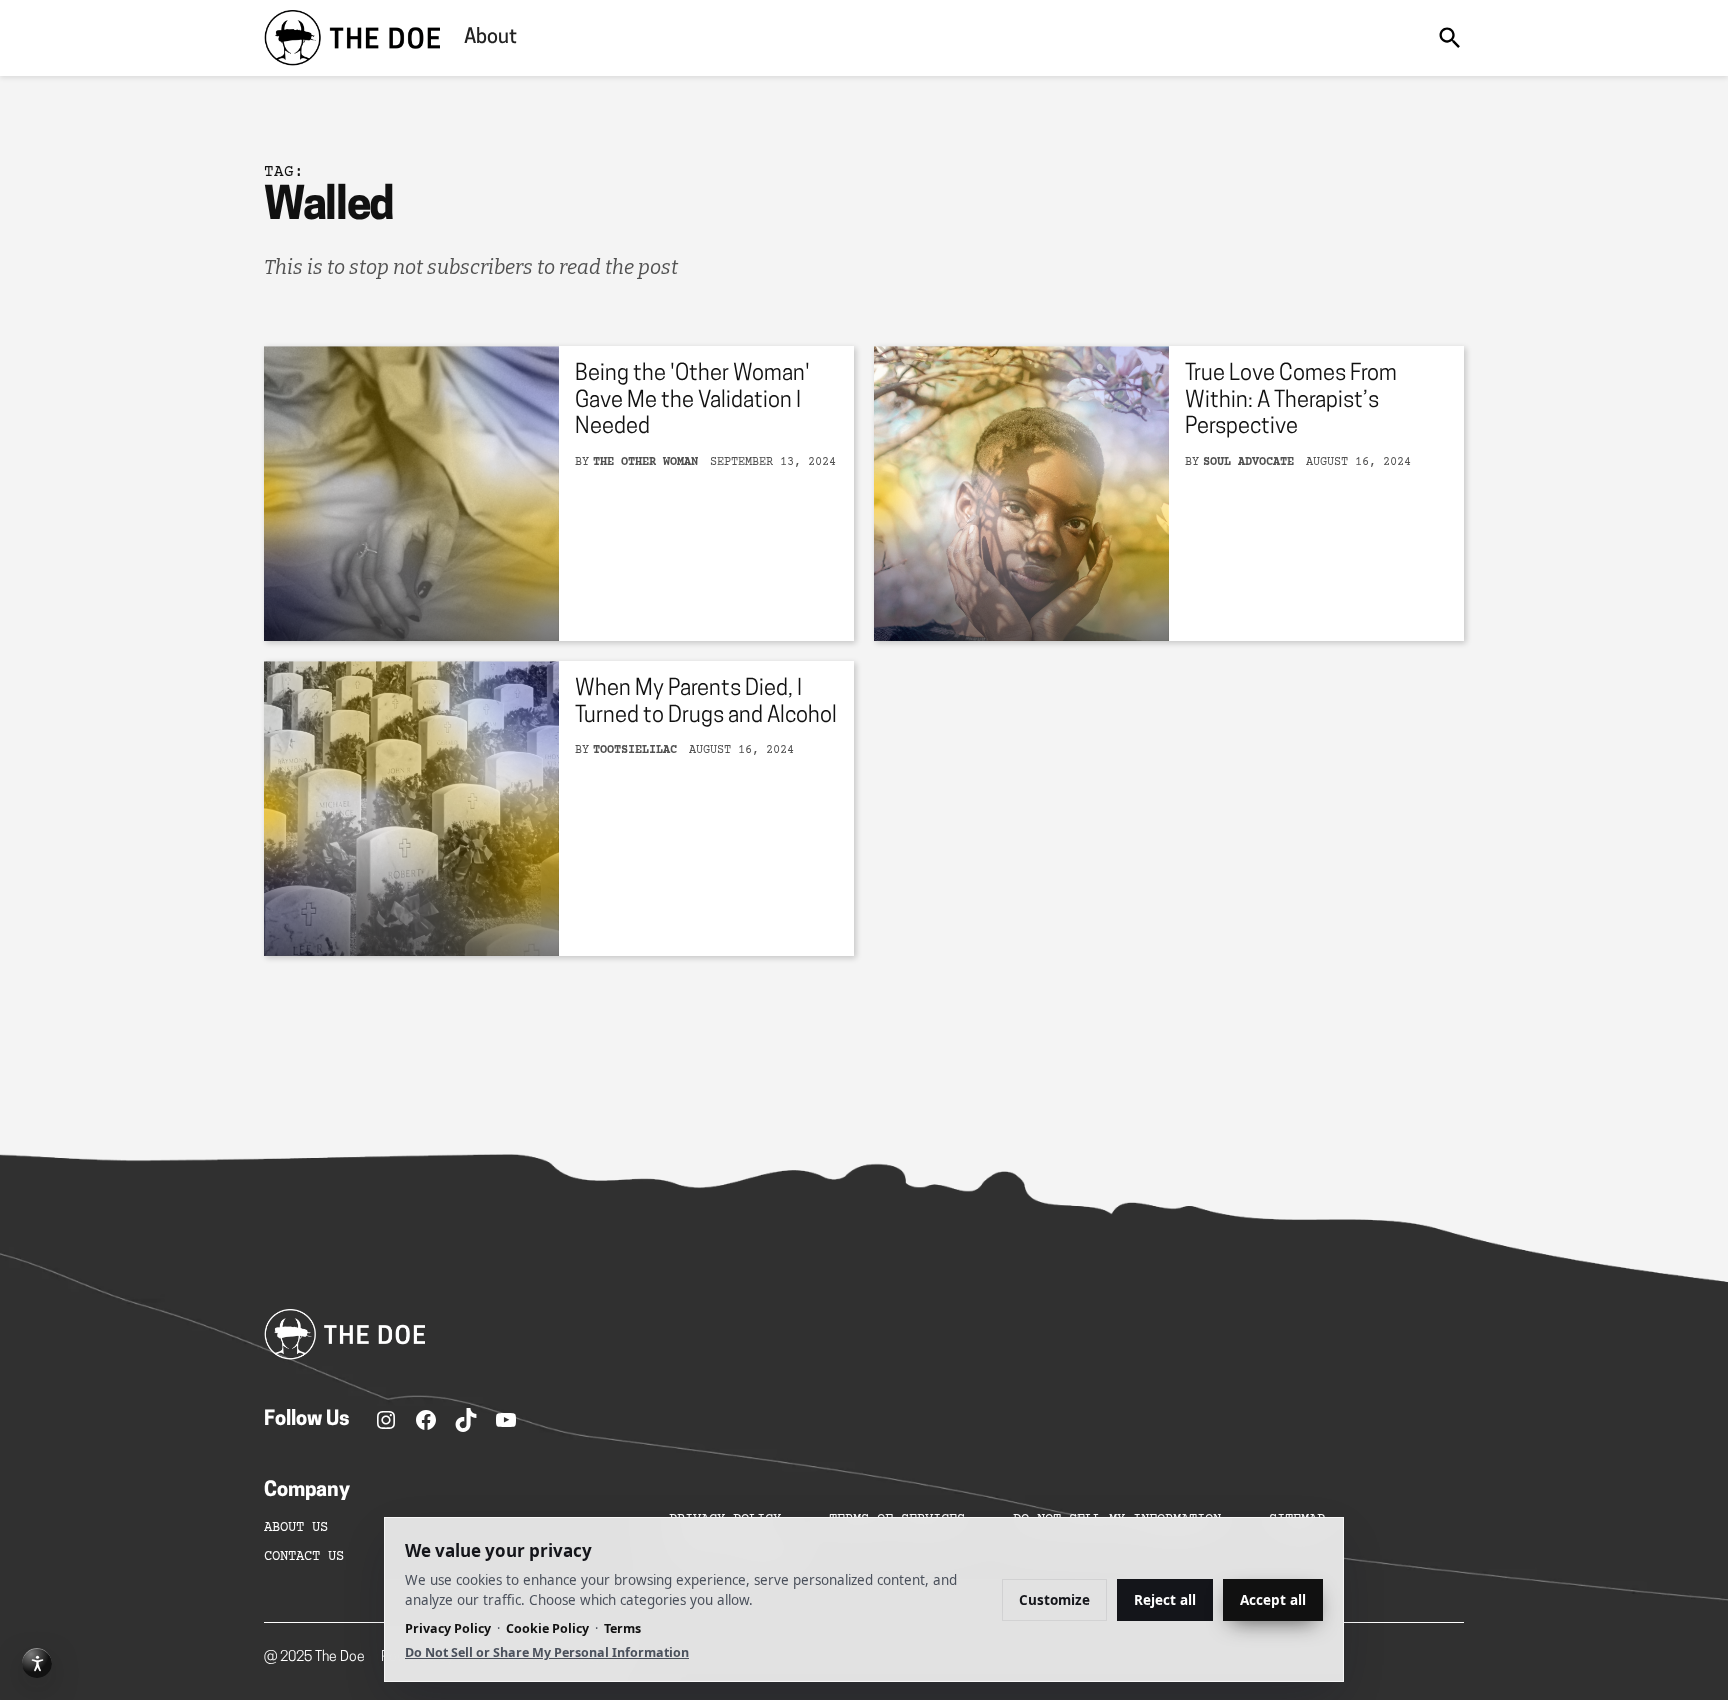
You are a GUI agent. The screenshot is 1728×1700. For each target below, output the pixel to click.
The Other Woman (645, 462)
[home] (352, 38)
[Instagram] (386, 1420)
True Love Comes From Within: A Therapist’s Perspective (1291, 401)
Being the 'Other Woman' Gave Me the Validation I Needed (692, 401)
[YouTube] (506, 1420)
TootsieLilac (635, 750)
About (490, 38)
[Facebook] (426, 1420)
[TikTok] (466, 1420)
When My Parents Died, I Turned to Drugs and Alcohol (706, 702)
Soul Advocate (1248, 462)
